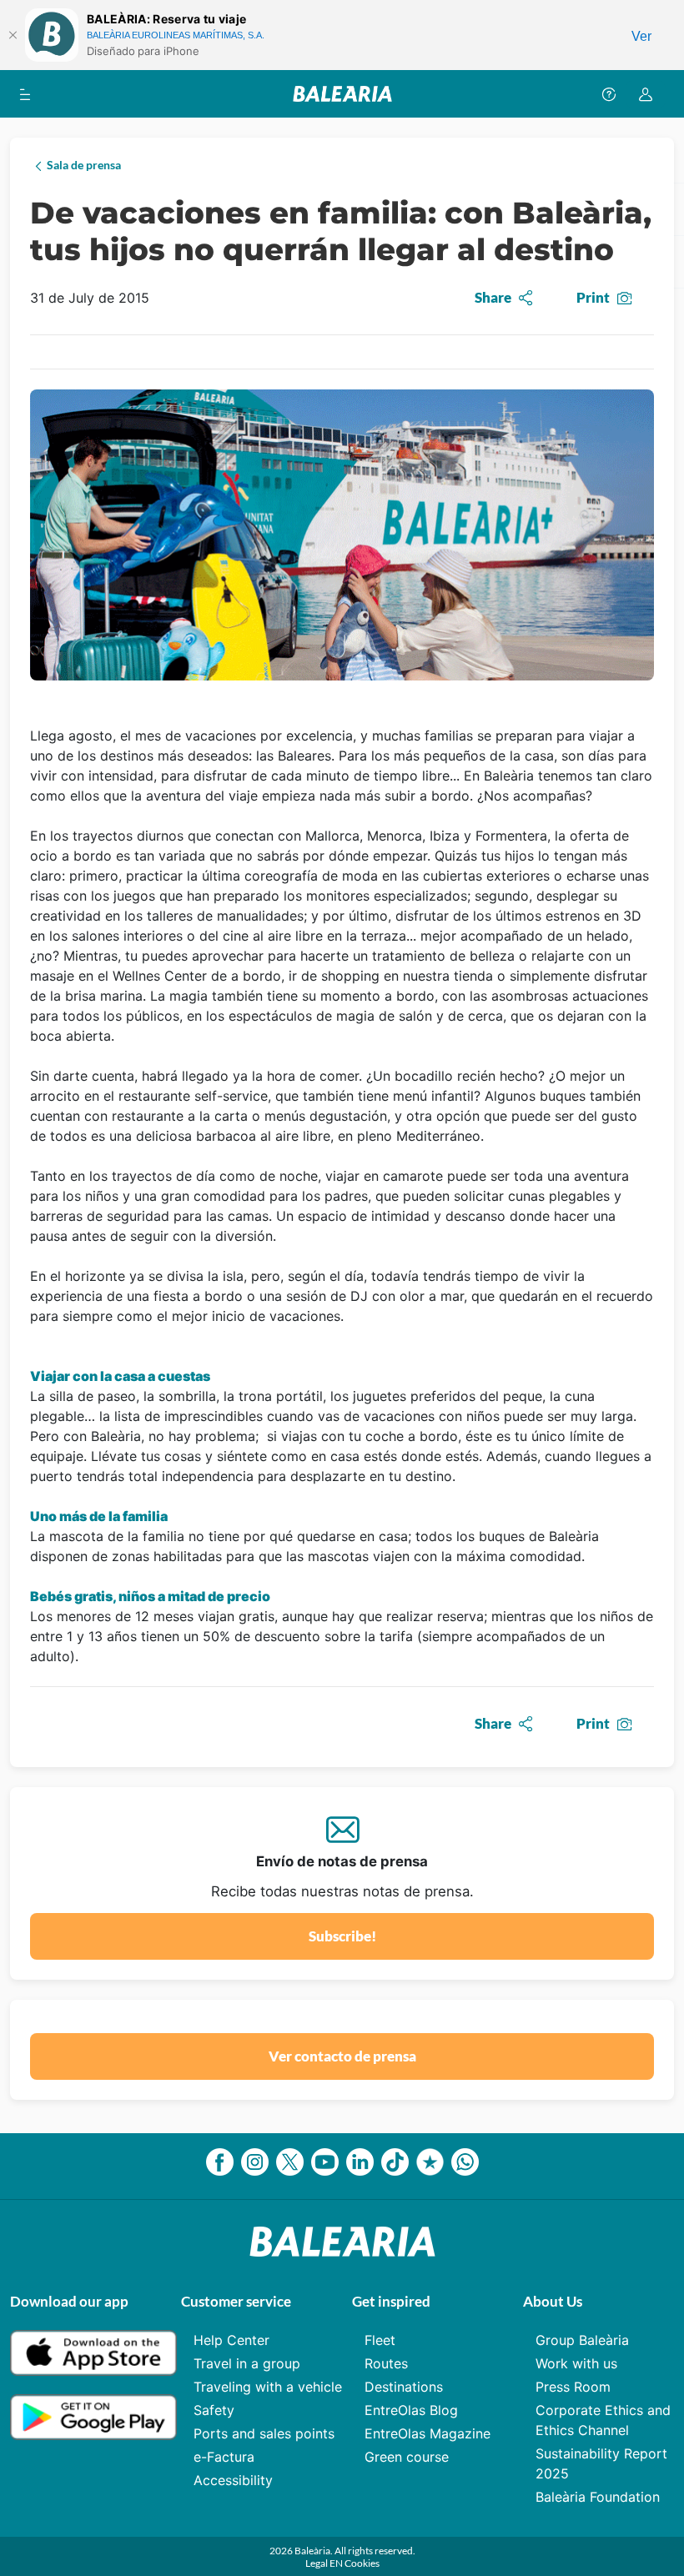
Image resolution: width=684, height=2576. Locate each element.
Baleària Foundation (598, 2497)
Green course (407, 2457)
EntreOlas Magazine (427, 2433)
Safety (214, 2410)
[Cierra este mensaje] (13, 35)
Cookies (362, 2563)
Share (493, 297)
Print (593, 297)
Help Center (231, 2340)
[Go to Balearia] (342, 94)
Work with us (576, 2363)
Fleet (380, 2340)
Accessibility (233, 2480)
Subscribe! (342, 1936)
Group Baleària (582, 2340)
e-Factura (224, 2457)
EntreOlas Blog (411, 2410)
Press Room (573, 2387)
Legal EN (325, 2563)
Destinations (404, 2387)
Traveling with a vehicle (268, 2387)
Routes (386, 2363)
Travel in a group (247, 2363)
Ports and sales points (264, 2433)
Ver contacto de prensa (342, 2056)
